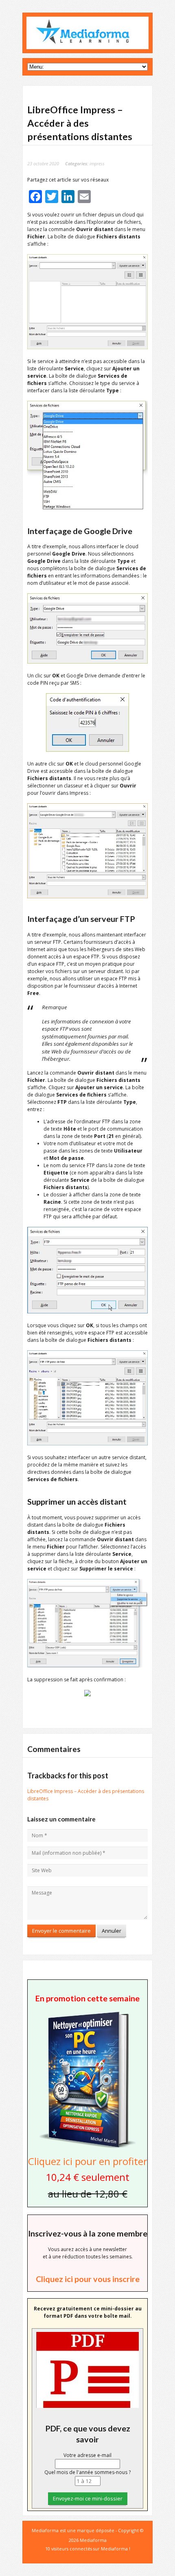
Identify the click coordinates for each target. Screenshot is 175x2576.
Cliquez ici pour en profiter (88, 2161)
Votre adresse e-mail (87, 2455)
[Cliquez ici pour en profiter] (87, 2147)
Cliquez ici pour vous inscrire (88, 2279)
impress (97, 163)
